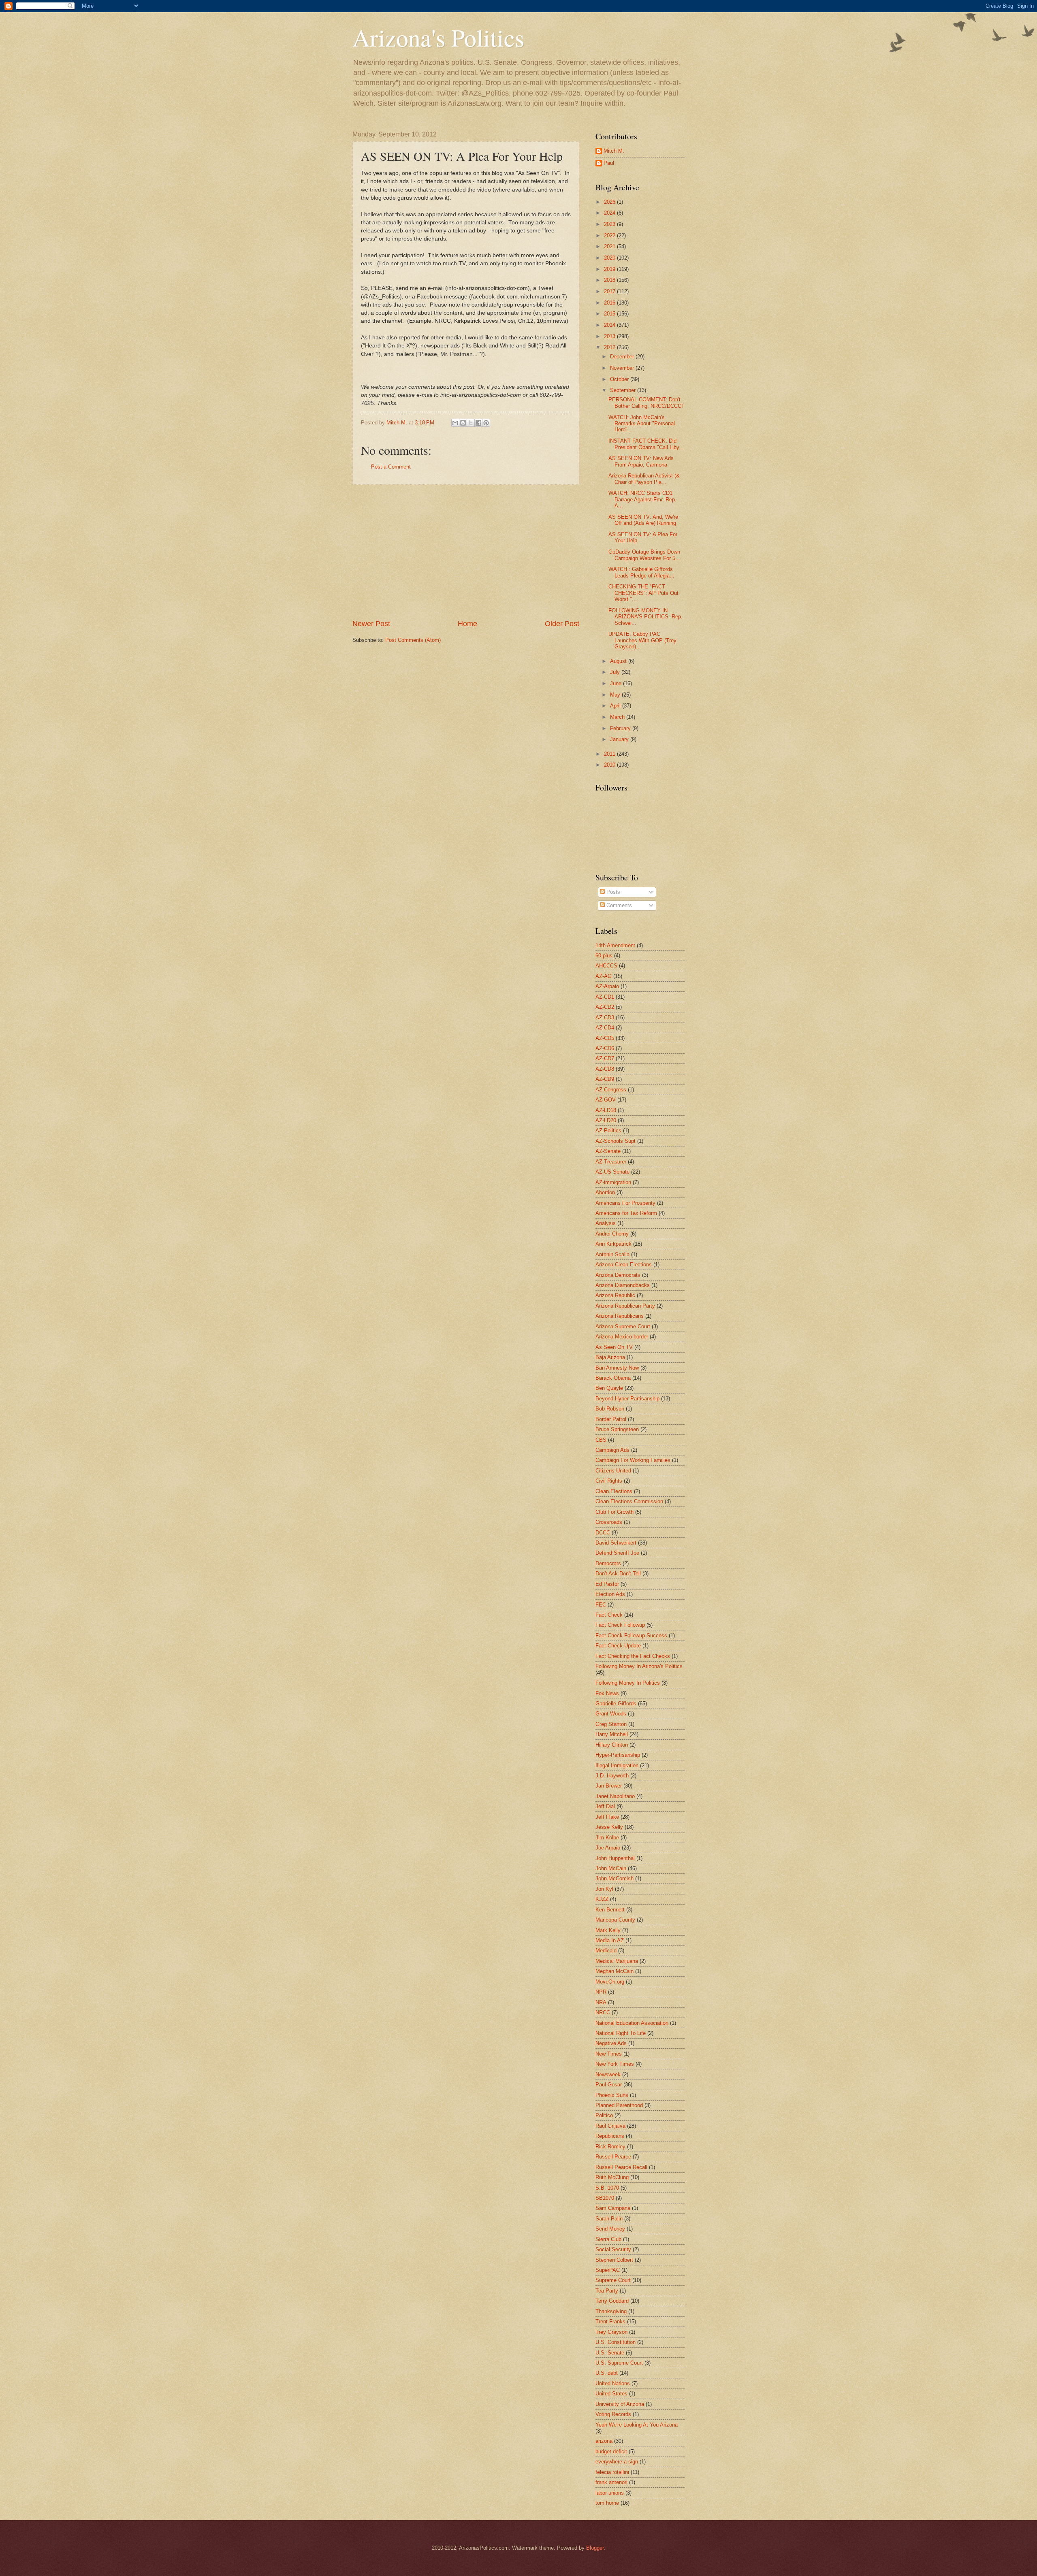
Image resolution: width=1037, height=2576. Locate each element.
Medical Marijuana (617, 1961)
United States (611, 2394)
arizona (604, 2441)
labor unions (610, 2493)
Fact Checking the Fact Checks (633, 1656)
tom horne (607, 2503)
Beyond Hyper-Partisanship (627, 1399)
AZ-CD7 (605, 1058)
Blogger (595, 2548)
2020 (610, 258)
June (617, 683)
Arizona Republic (615, 1295)
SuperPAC (608, 2270)
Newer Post (371, 624)
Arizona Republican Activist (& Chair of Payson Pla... (644, 479)
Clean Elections (614, 1491)
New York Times (615, 2064)
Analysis (606, 1223)
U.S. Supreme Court (619, 2363)
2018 (610, 280)
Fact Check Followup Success (631, 1635)
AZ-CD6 (605, 1048)
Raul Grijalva (610, 2126)
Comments (618, 905)
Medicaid (606, 1951)
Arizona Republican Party (625, 1306)
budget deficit (611, 2451)
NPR (601, 1992)
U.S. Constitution (616, 2342)
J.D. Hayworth (612, 1776)
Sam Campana (613, 2208)
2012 (610, 347)
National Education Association (632, 2023)
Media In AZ (610, 1940)
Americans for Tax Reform (626, 1213)
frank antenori (611, 2482)
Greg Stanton (611, 1724)
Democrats (608, 1563)
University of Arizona (620, 2404)
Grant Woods (611, 1714)
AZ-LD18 (606, 1110)
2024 (610, 213)
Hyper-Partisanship (618, 1755)
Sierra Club (608, 2239)
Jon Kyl (604, 1889)
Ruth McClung (612, 2177)
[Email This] (455, 423)
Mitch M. (614, 151)
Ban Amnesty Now (617, 1368)
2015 (610, 314)
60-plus (604, 956)
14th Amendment (615, 945)
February (621, 728)
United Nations (613, 2383)
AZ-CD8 (605, 1069)
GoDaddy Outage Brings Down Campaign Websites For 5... (644, 555)
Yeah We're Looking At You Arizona (637, 2425)
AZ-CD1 (605, 997)
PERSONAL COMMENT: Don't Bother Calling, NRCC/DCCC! (646, 403)
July (616, 672)
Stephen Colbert (614, 2260)
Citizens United (613, 1471)
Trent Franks (610, 2321)
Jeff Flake (607, 1817)
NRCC (603, 2012)
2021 (610, 246)
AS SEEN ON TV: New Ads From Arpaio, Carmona (641, 461)
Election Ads (610, 1594)
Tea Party (607, 2291)
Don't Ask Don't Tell (618, 1574)
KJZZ (602, 1899)
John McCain (611, 1868)
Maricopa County (615, 1920)
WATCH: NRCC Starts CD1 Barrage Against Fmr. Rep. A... (642, 499)
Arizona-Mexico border (622, 1337)
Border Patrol (611, 1419)
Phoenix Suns (612, 2095)
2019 (610, 269)
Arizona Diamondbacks (623, 1285)
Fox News (607, 1693)
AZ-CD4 (605, 1028)
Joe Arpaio (608, 1848)
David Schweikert (616, 1543)
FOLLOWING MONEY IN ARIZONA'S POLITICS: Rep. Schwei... (645, 617)
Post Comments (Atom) (413, 640)
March (618, 717)
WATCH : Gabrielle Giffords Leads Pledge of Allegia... (641, 572)
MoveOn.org (610, 1982)
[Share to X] (471, 423)
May (616, 695)
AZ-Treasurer (611, 1162)
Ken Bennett (610, 1910)
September (624, 390)
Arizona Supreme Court (623, 1326)
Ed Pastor (607, 1584)
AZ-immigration (613, 1182)
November (623, 368)
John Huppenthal (615, 1858)
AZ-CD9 (605, 1079)
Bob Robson (610, 1409)
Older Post (562, 624)
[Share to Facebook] (478, 423)
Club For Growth (615, 1512)
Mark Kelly (608, 1930)
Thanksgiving (611, 2311)
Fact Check (609, 1615)
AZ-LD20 (606, 1120)
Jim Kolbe (607, 1838)
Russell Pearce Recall (621, 2167)
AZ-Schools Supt (616, 1141)
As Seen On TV (614, 1347)
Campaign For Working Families (633, 1460)
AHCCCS (606, 966)
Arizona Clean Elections (624, 1265)
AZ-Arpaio (607, 986)
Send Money (610, 2229)
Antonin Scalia (612, 1254)
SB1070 (605, 2198)
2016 (610, 303)
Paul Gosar (609, 2085)
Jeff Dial (605, 1806)
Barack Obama (613, 1378)
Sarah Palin (609, 2219)
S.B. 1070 (607, 2188)
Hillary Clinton (612, 1745)
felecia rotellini (612, 2472)
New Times (609, 2054)
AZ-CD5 (605, 1038)
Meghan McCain (615, 1971)
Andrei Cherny (612, 1234)
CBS (601, 1440)
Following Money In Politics (628, 1683)
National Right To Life (621, 2033)
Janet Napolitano (615, 1796)
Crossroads (609, 1522)
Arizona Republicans (620, 1316)
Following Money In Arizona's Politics (639, 1666)
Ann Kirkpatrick (613, 1244)
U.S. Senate (610, 2353)
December (623, 357)
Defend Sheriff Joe (617, 1553)
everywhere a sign (617, 2462)
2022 (610, 235)
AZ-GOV (606, 1100)
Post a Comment (391, 467)
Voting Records (613, 2414)
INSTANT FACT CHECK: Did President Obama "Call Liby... (646, 444)
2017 (610, 291)
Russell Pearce (613, 2157)
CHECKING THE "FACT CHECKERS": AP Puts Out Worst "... (643, 593)
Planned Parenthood (619, 2105)
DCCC (603, 1533)
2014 (610, 325)
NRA (601, 2002)
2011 (610, 754)
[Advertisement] (466, 552)
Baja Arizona (610, 1357)
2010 (610, 765)
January (620, 739)
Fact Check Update (618, 1646)
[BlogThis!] (463, 423)
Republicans (610, 2136)
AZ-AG (604, 976)
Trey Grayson (611, 2332)
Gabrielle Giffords (616, 1703)
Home (467, 624)
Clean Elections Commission (629, 1501)
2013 (610, 336)
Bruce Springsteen (617, 1429)
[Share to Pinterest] (486, 423)
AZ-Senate (608, 1151)
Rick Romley (610, 2147)
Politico (604, 2115)
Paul (609, 163)
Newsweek (608, 2074)
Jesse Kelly (609, 1827)
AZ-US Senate (612, 1172)
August (619, 661)
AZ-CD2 (605, 1007)
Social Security (613, 2249)
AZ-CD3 (605, 1017)
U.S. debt (607, 2373)
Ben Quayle (609, 1388)
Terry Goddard (612, 2301)
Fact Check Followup (620, 1625)
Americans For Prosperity (625, 1203)
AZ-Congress (611, 1090)
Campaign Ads (612, 1450)
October (620, 379)
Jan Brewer (609, 1786)
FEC (601, 1605)
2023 (610, 224)
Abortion (605, 1192)
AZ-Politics (608, 1130)
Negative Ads (611, 2043)
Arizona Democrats (618, 1275)
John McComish (615, 1878)
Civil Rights (609, 1481)
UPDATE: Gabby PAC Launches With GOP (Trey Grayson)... (642, 640)
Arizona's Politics (438, 37)
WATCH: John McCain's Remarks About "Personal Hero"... (642, 424)
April (616, 706)
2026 (610, 202)
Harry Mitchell (612, 1734)
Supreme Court (613, 2280)
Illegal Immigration (617, 1765)
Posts (612, 892)
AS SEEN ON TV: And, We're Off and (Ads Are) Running (643, 520)
